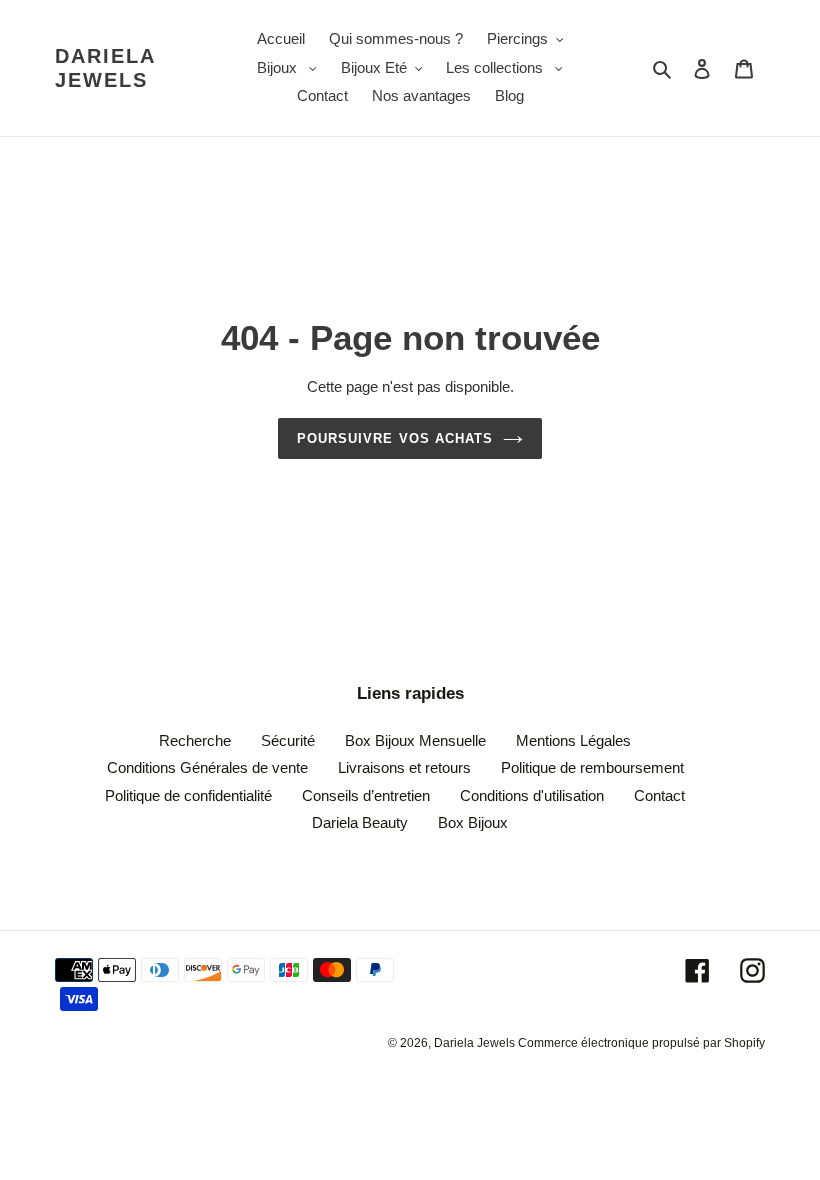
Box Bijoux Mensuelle (415, 740)
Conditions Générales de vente (207, 767)
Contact (659, 795)
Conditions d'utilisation (532, 795)
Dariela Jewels (105, 68)
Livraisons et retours (404, 767)
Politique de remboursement (592, 767)
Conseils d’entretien (366, 795)
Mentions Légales (573, 740)
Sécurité (288, 740)
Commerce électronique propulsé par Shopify (641, 1043)
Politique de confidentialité (188, 795)
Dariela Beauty (360, 822)
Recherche (195, 740)
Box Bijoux (473, 822)
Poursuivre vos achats (395, 438)
